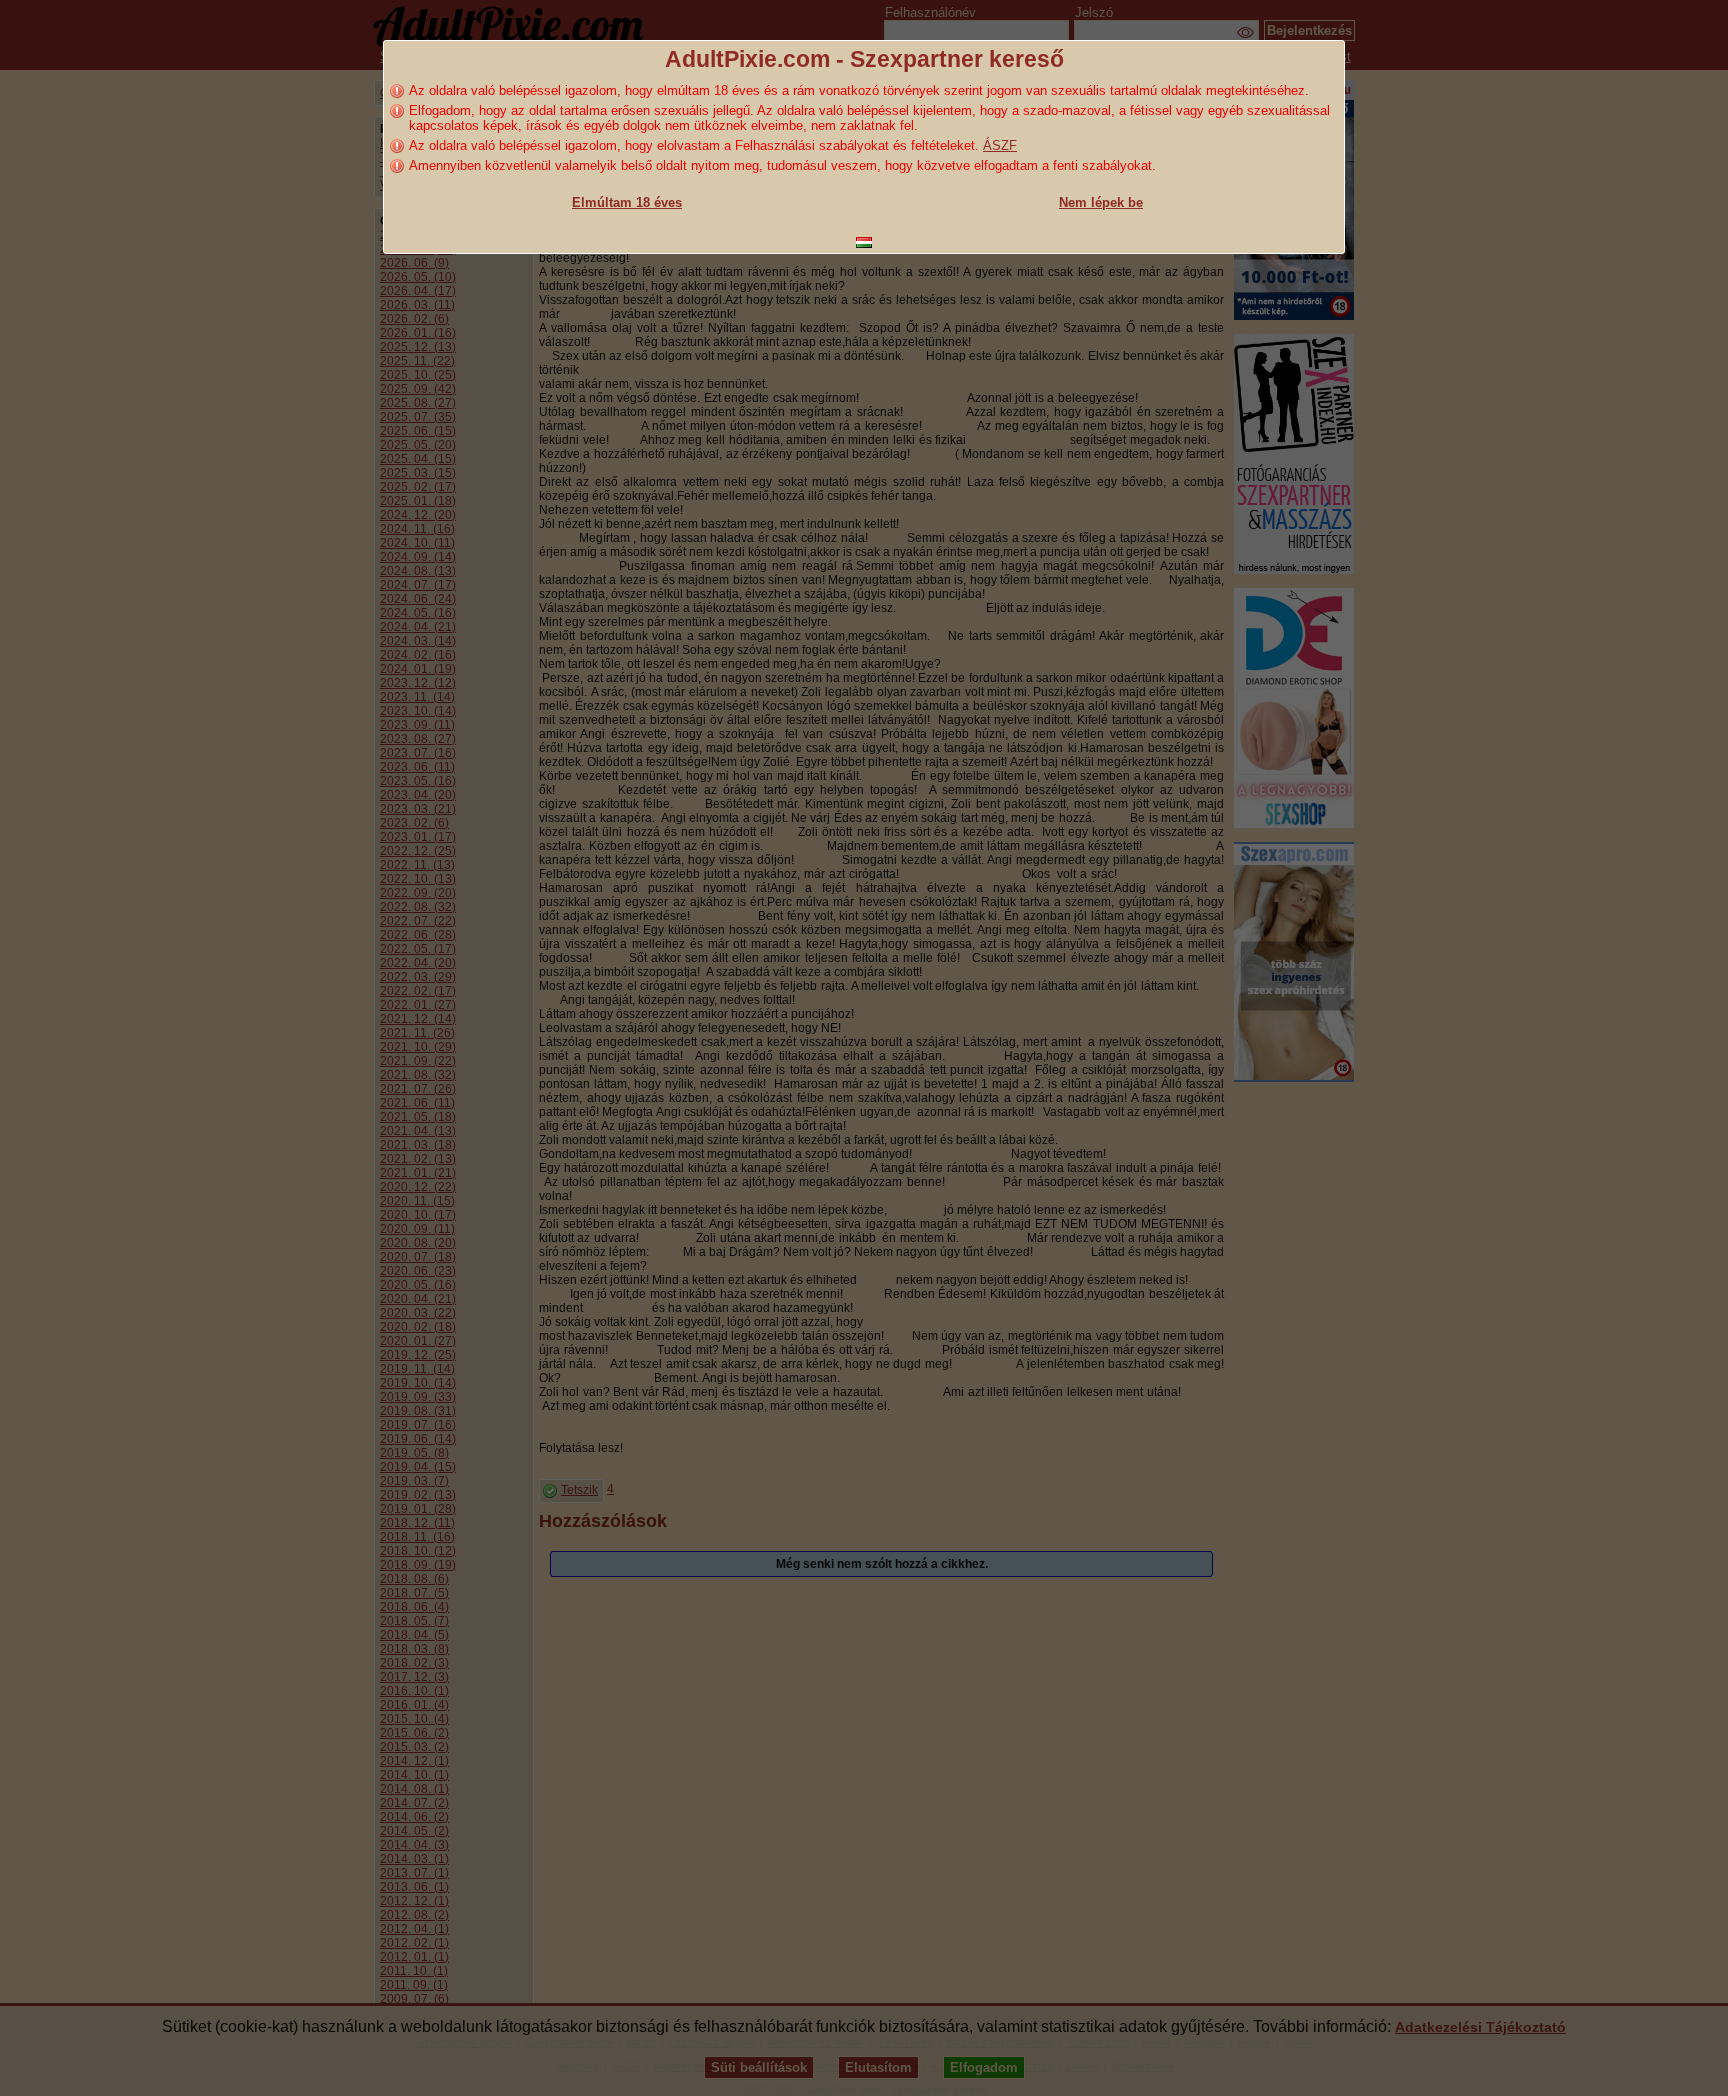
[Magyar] (864, 242)
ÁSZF (1000, 145)
